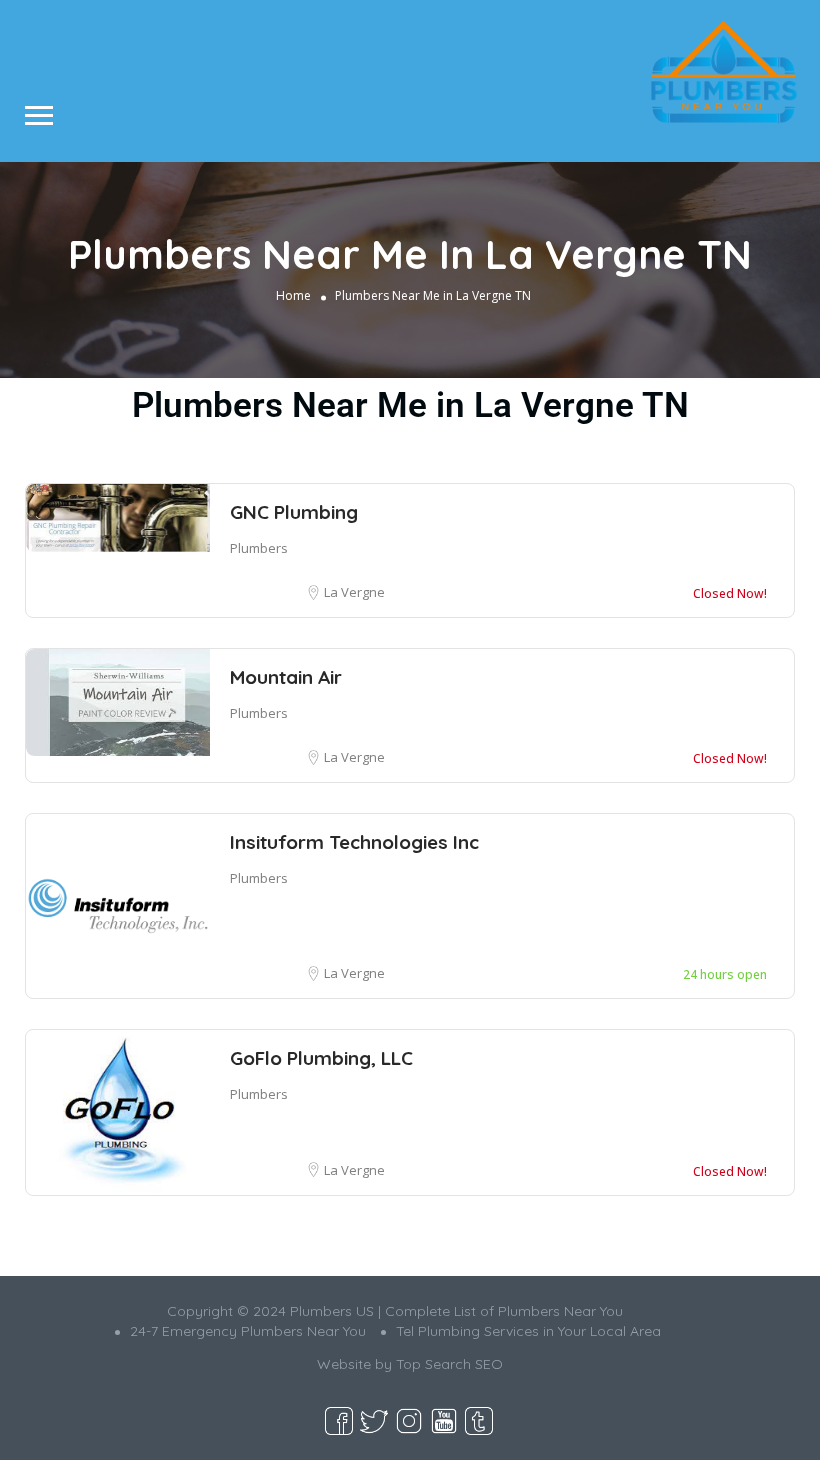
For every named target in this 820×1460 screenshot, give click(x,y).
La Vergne (354, 592)
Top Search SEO (449, 1364)
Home (293, 295)
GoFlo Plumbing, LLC (321, 1058)
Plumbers (259, 548)
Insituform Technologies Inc (354, 842)
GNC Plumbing (294, 512)
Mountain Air (286, 677)
